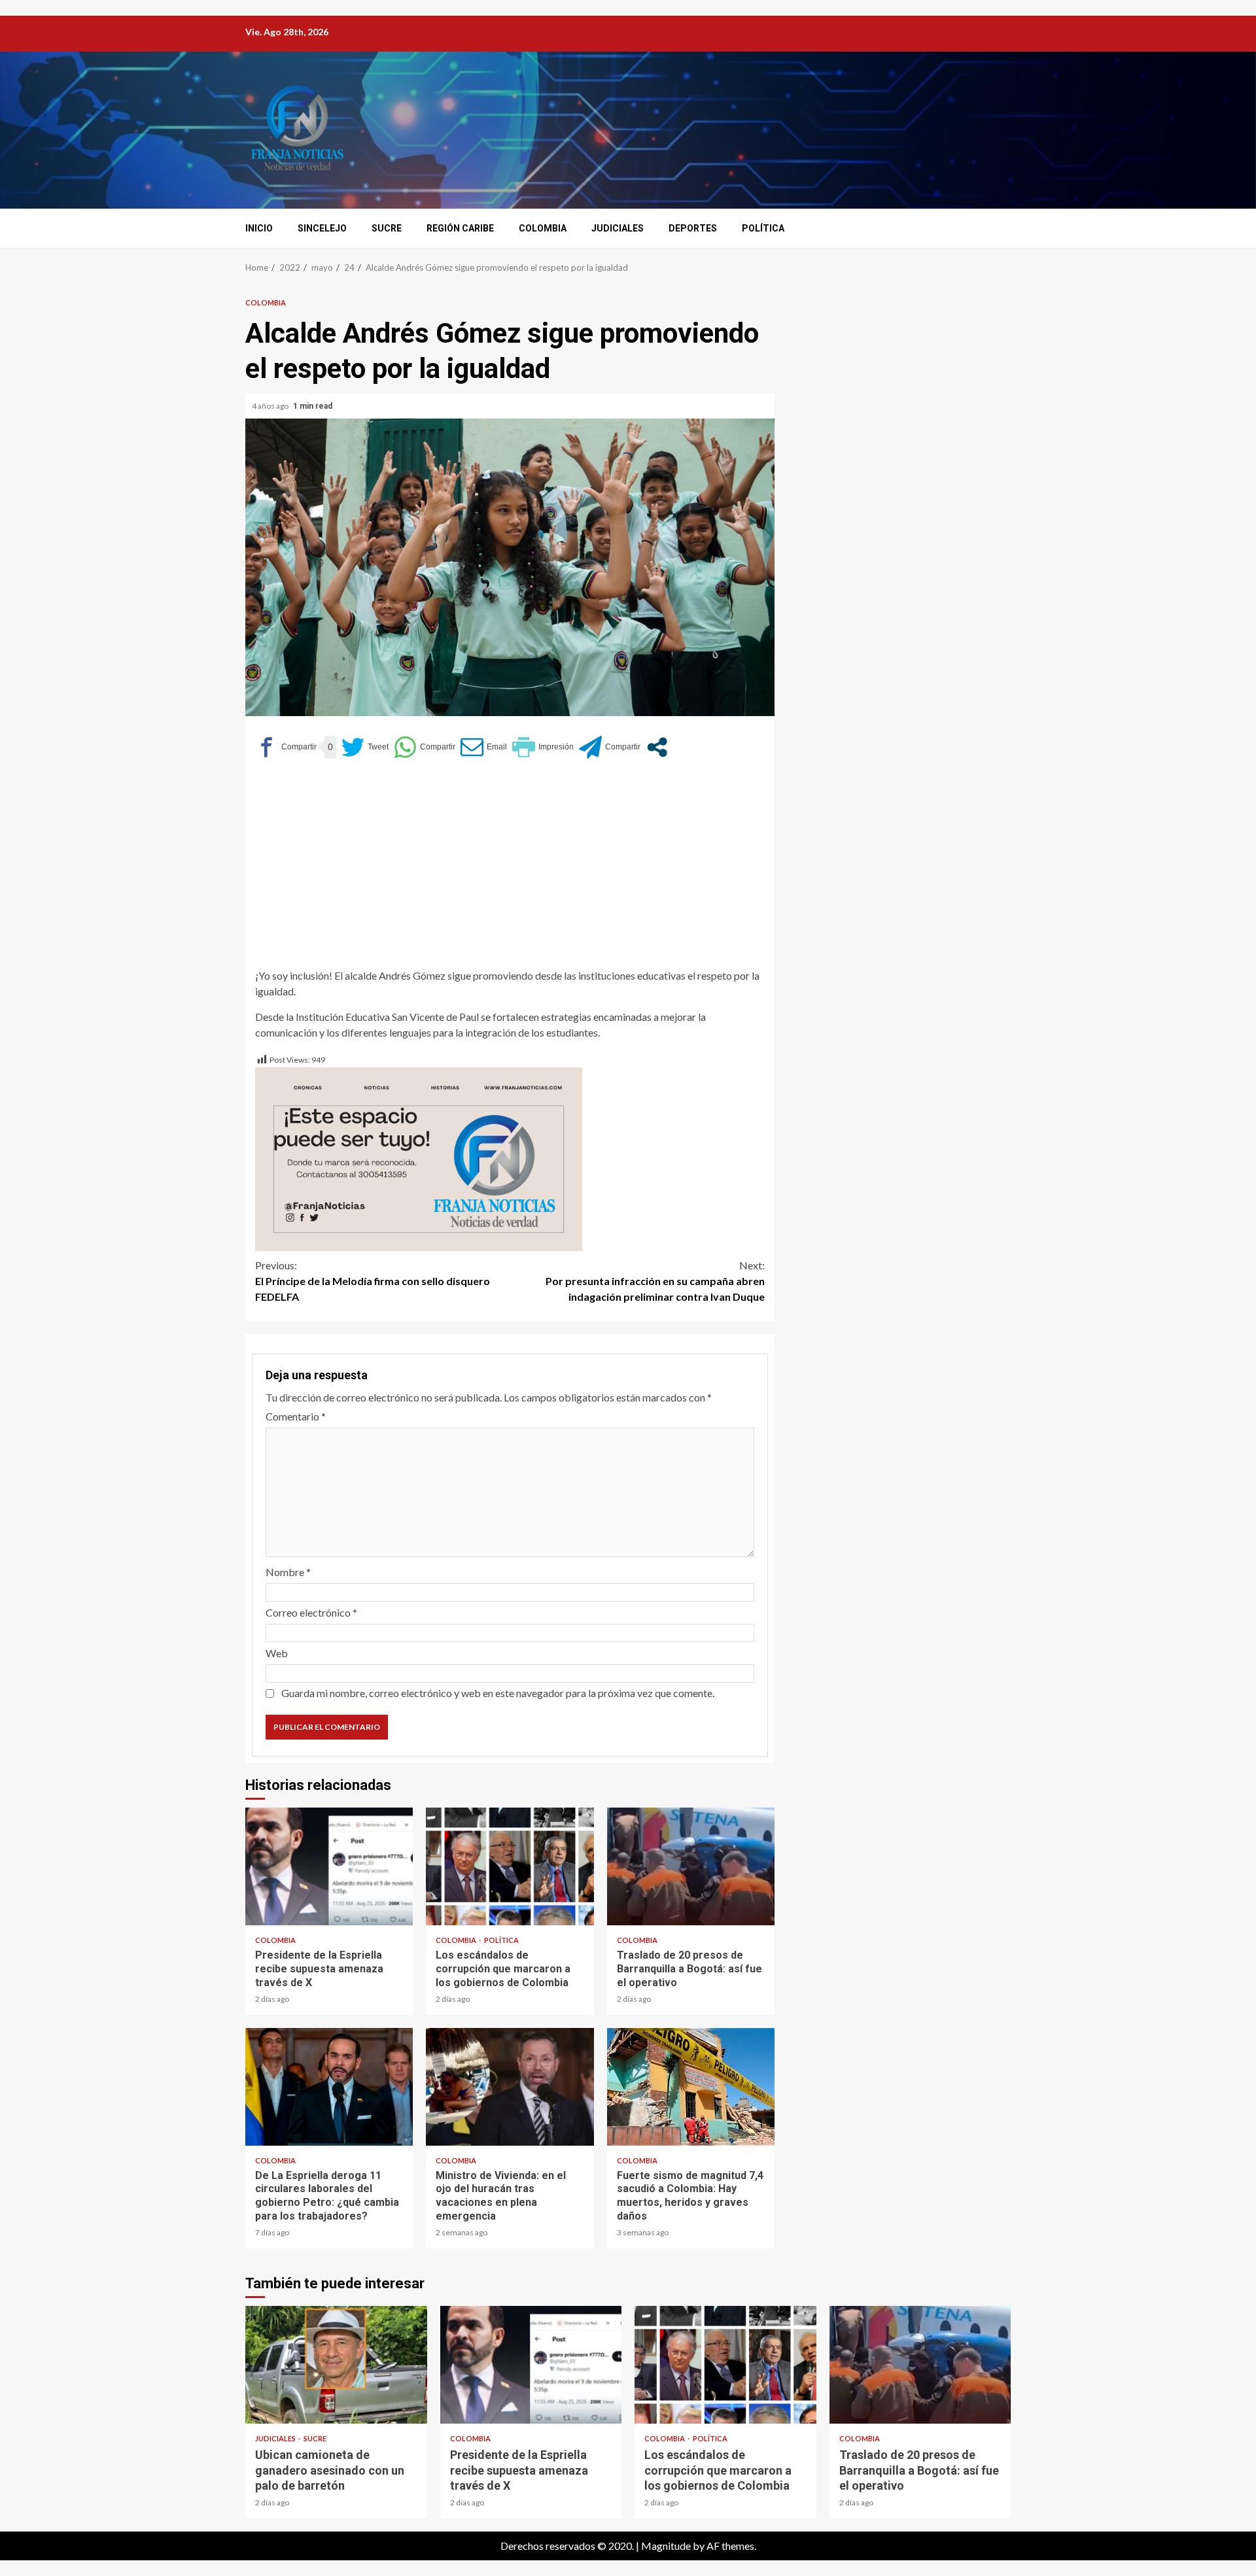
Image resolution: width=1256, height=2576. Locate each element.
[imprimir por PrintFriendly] (543, 747)
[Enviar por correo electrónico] (484, 747)
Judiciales (618, 228)
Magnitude (666, 2546)
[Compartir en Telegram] (610, 747)
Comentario (296, 1416)
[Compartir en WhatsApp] (425, 747)
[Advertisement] (510, 870)
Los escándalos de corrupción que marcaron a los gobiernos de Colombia (510, 1866)
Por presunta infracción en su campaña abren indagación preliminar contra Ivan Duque (655, 1281)
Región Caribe (460, 228)
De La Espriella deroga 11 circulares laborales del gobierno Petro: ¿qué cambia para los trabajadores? (329, 2087)
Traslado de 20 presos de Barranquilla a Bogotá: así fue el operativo (691, 1866)
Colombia (543, 228)
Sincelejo (322, 228)
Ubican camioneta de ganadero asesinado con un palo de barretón (336, 2365)
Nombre (288, 1572)
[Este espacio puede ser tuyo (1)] (419, 1158)
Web (277, 1653)
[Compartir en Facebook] (286, 747)
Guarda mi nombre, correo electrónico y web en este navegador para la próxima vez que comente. (498, 1693)
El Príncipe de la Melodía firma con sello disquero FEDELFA (373, 1281)
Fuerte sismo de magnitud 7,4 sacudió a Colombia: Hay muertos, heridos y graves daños (691, 2087)
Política (763, 228)
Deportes (693, 228)
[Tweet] (365, 747)
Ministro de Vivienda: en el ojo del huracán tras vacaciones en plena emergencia (510, 2087)
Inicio (259, 228)
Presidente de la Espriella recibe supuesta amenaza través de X (329, 1866)
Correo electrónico (311, 1612)
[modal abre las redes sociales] (657, 747)
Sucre (387, 228)
